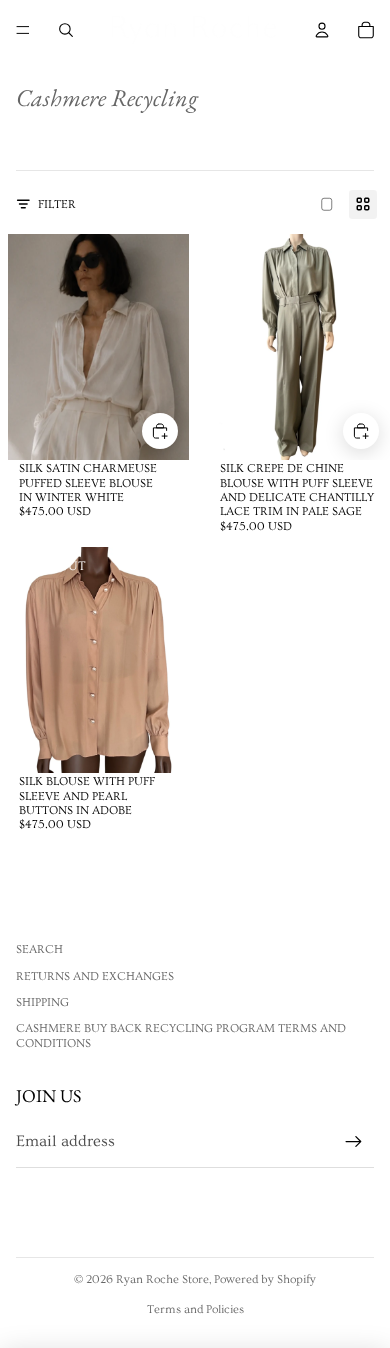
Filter (57, 204)
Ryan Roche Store (162, 1279)
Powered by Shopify (265, 1279)
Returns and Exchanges (95, 976)
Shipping (42, 1002)
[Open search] (66, 30)
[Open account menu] (322, 30)
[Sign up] (354, 1142)
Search (39, 949)
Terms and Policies (195, 1309)
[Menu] (23, 30)
